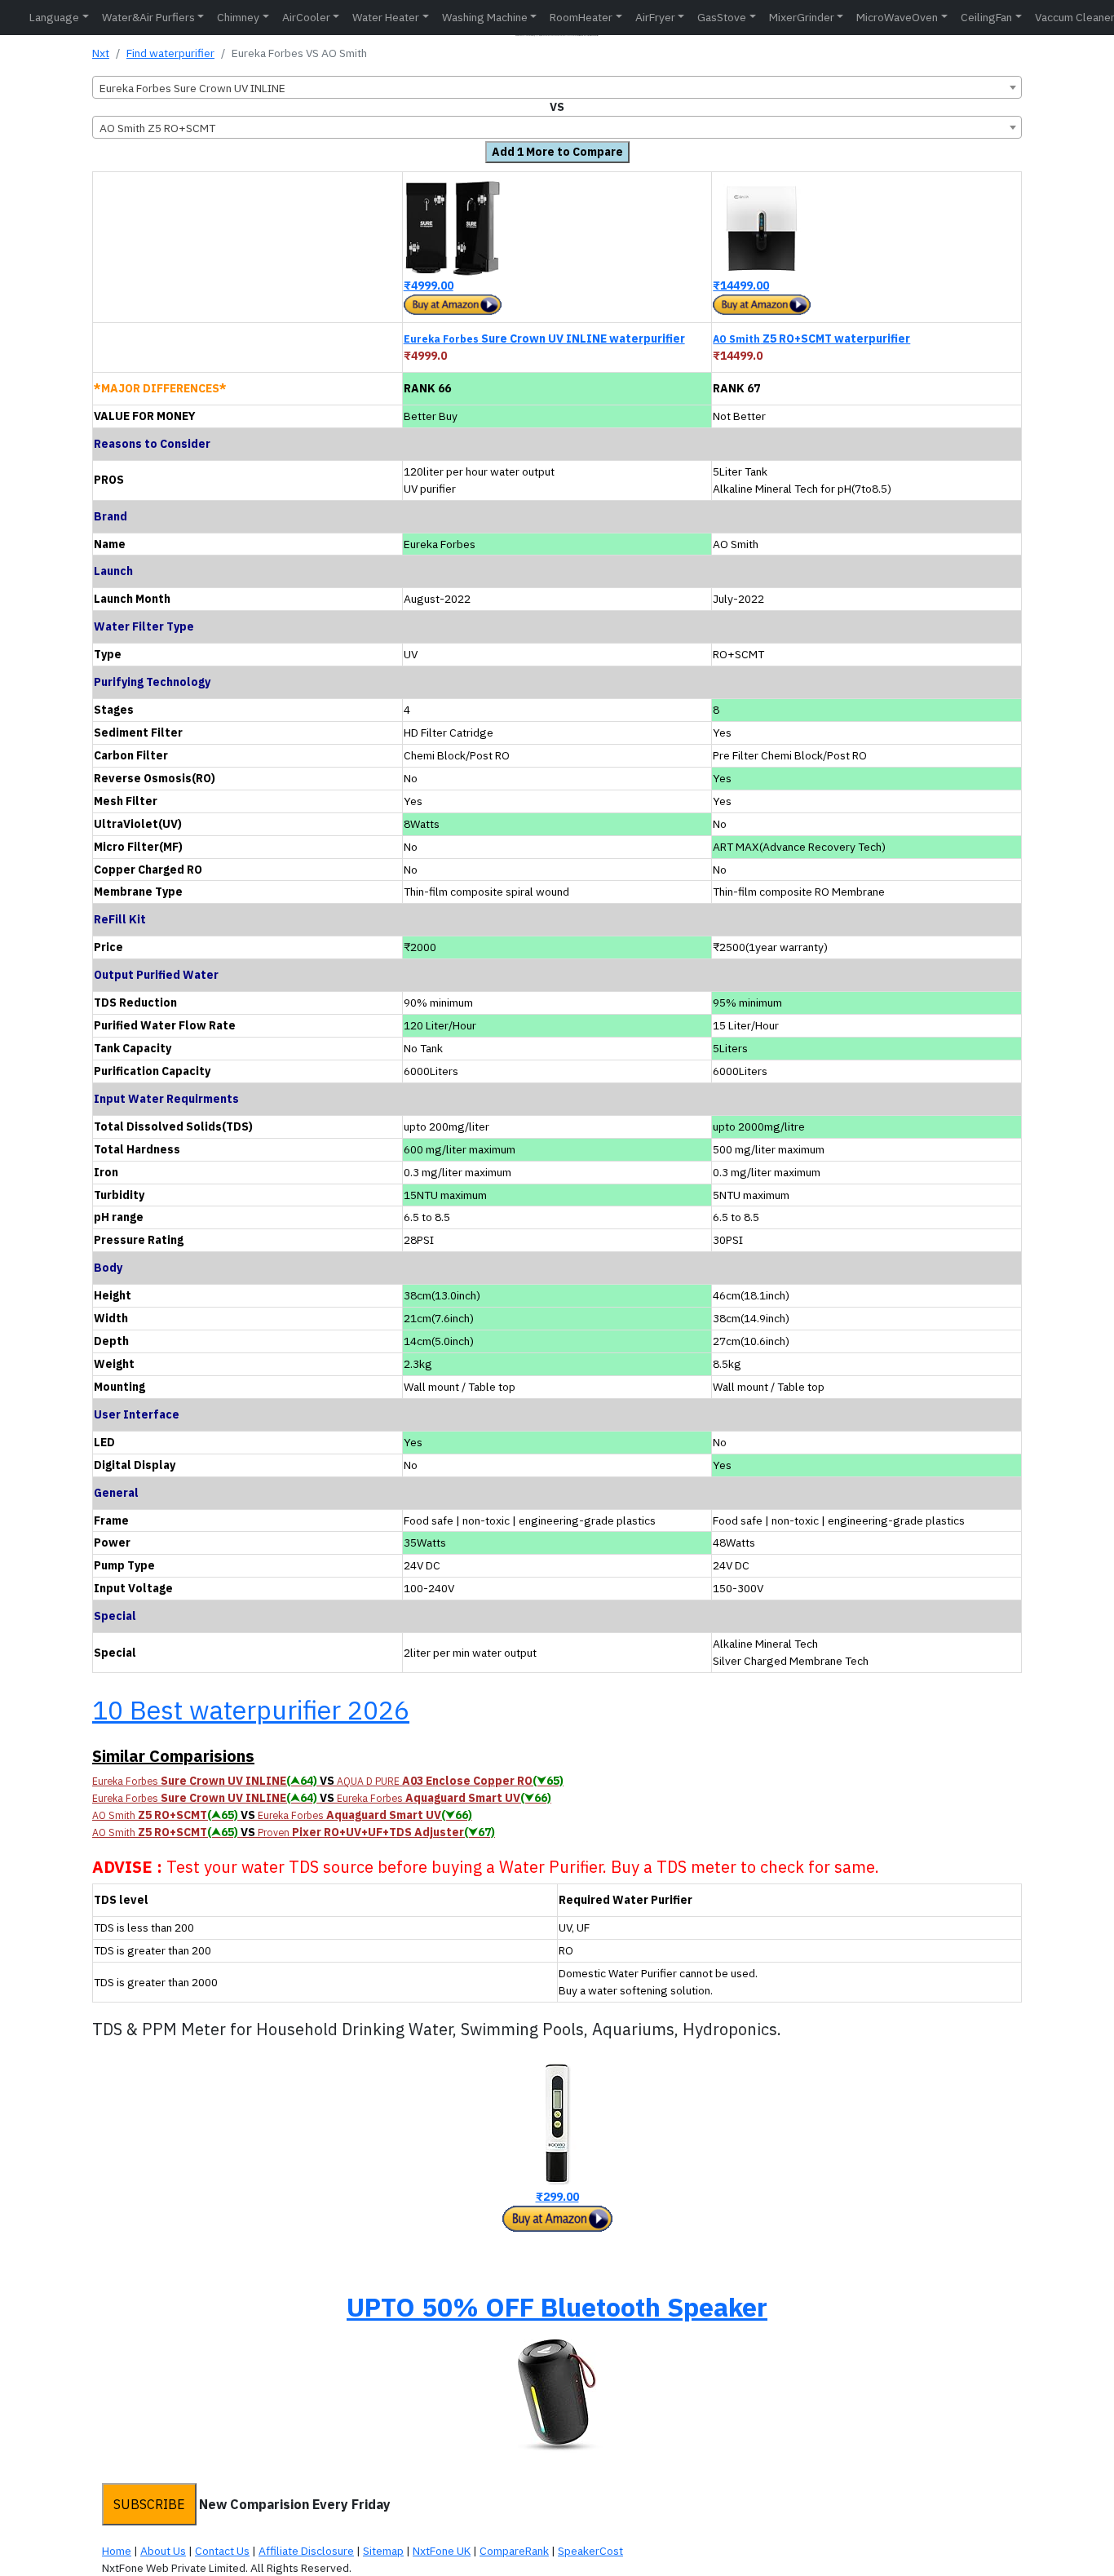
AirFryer (655, 17)
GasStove (722, 17)
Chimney (238, 17)
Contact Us (222, 2551)
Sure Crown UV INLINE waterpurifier (544, 339)
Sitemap (383, 2551)
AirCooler (306, 17)
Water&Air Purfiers (148, 17)
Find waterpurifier (170, 53)
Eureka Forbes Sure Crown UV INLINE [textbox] (192, 88)
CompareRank (514, 2551)
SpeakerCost (590, 2551)
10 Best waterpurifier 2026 (251, 1710)
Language (54, 17)
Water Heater (386, 17)
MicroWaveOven (897, 17)
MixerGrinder (802, 17)
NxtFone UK (442, 2551)
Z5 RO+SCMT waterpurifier (811, 339)
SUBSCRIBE (149, 2504)
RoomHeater (581, 17)
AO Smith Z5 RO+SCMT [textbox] (157, 128)
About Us (163, 2551)
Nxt (101, 53)
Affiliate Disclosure (306, 2551)
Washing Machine (485, 17)
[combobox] (557, 87)
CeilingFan (986, 17)
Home (117, 2551)
